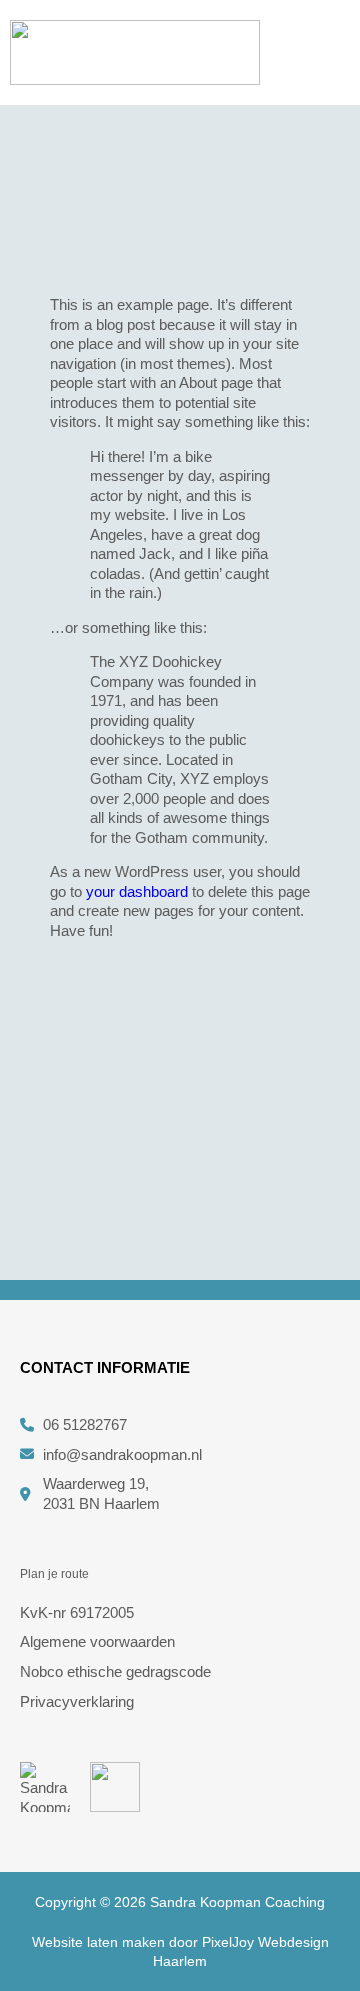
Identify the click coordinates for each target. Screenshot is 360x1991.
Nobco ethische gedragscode (115, 1671)
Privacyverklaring (77, 1701)
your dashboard (137, 891)
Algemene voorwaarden (97, 1641)
